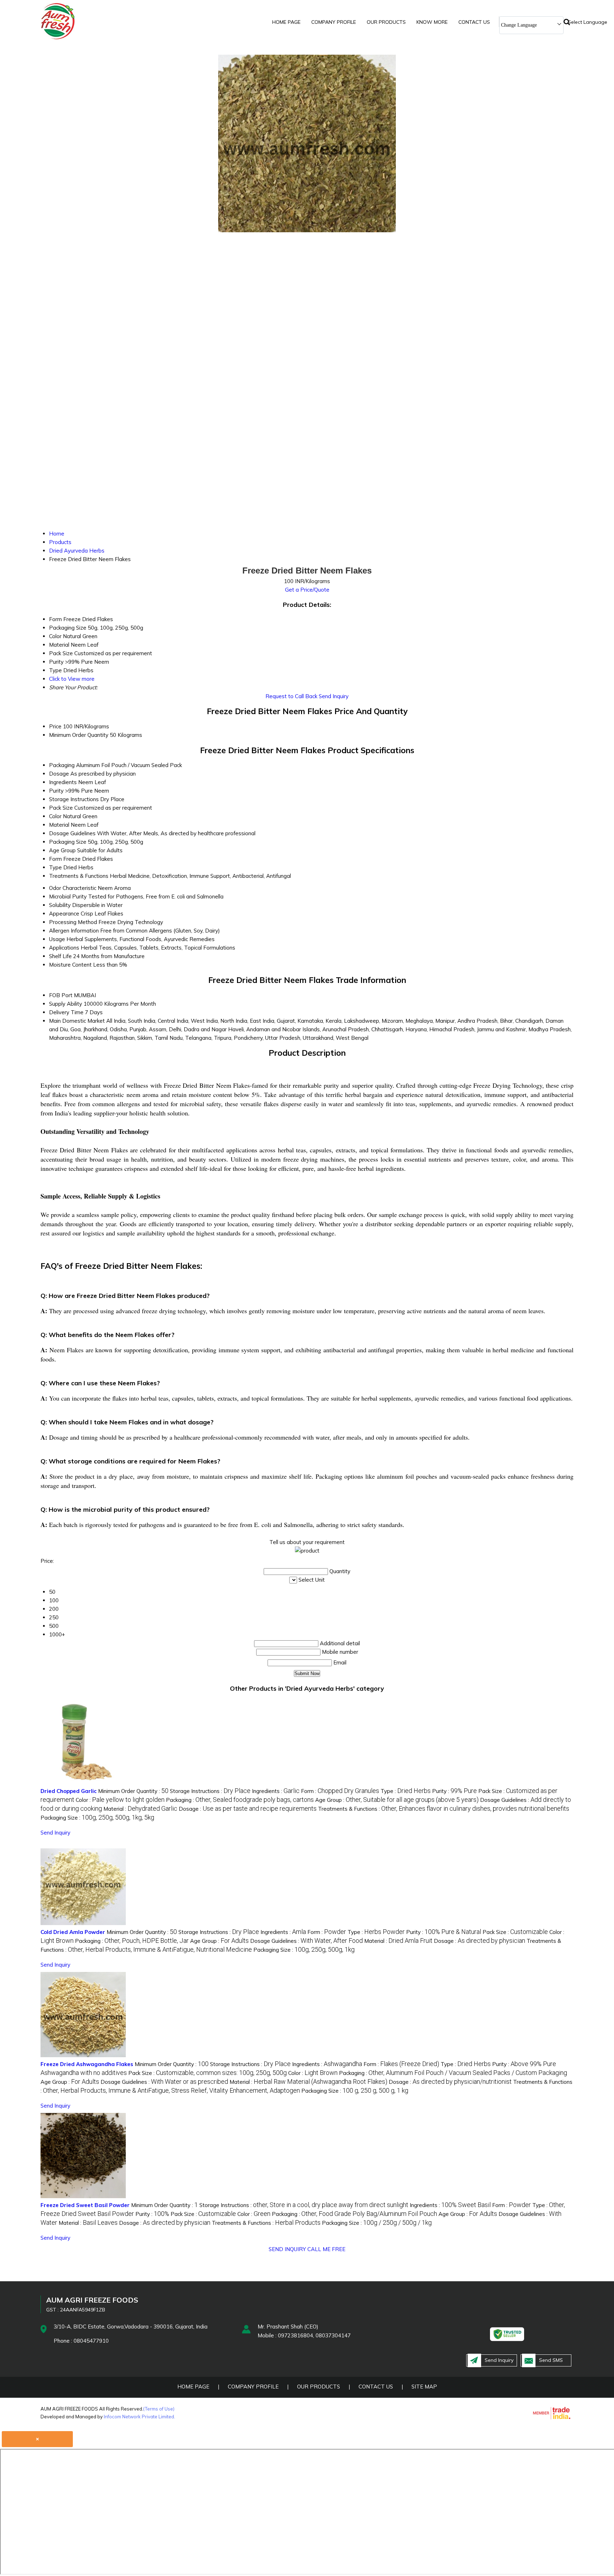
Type (55, 867)
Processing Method (73, 922)
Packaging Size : (97, 1818)
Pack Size (61, 808)
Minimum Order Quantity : (133, 1791)
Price (55, 726)
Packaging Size (68, 842)
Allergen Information (74, 931)
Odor (55, 888)
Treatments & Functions (79, 876)
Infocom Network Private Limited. (139, 2417)
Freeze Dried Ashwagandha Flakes (87, 2064)
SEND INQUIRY (287, 2249)
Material (59, 825)
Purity (56, 791)
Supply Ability (66, 1004)
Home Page (286, 22)
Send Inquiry (334, 696)
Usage (57, 939)
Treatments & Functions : (444, 1809)
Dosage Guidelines (72, 833)
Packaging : (240, 1800)
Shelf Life (60, 956)
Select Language (588, 22)
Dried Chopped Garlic (69, 1791)
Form (55, 859)
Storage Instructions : (210, 1791)
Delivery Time (66, 1012)
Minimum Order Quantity (79, 735)
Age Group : (397, 1800)
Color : (120, 1800)
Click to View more (72, 679)
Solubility (60, 905)
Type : (406, 1791)
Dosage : (248, 1809)
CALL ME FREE (326, 2249)
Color (55, 816)
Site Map (424, 2387)
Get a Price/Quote (307, 590)
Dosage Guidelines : (306, 1941)
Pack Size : (515, 1932)
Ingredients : (276, 1791)
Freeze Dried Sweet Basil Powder (85, 2205)
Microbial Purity (68, 896)
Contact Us (474, 22)
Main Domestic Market (77, 1021)
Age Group (62, 850)
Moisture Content (70, 965)
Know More (432, 22)
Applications (64, 948)
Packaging (62, 765)
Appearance (64, 914)
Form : (340, 1791)
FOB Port (61, 995)
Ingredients (63, 782)
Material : (140, 1809)
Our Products (386, 22)
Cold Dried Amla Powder (73, 1932)
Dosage (59, 774)
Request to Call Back (291, 696)
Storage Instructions (74, 799)
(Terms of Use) (159, 2409)
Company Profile (334, 22)
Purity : (454, 1791)
